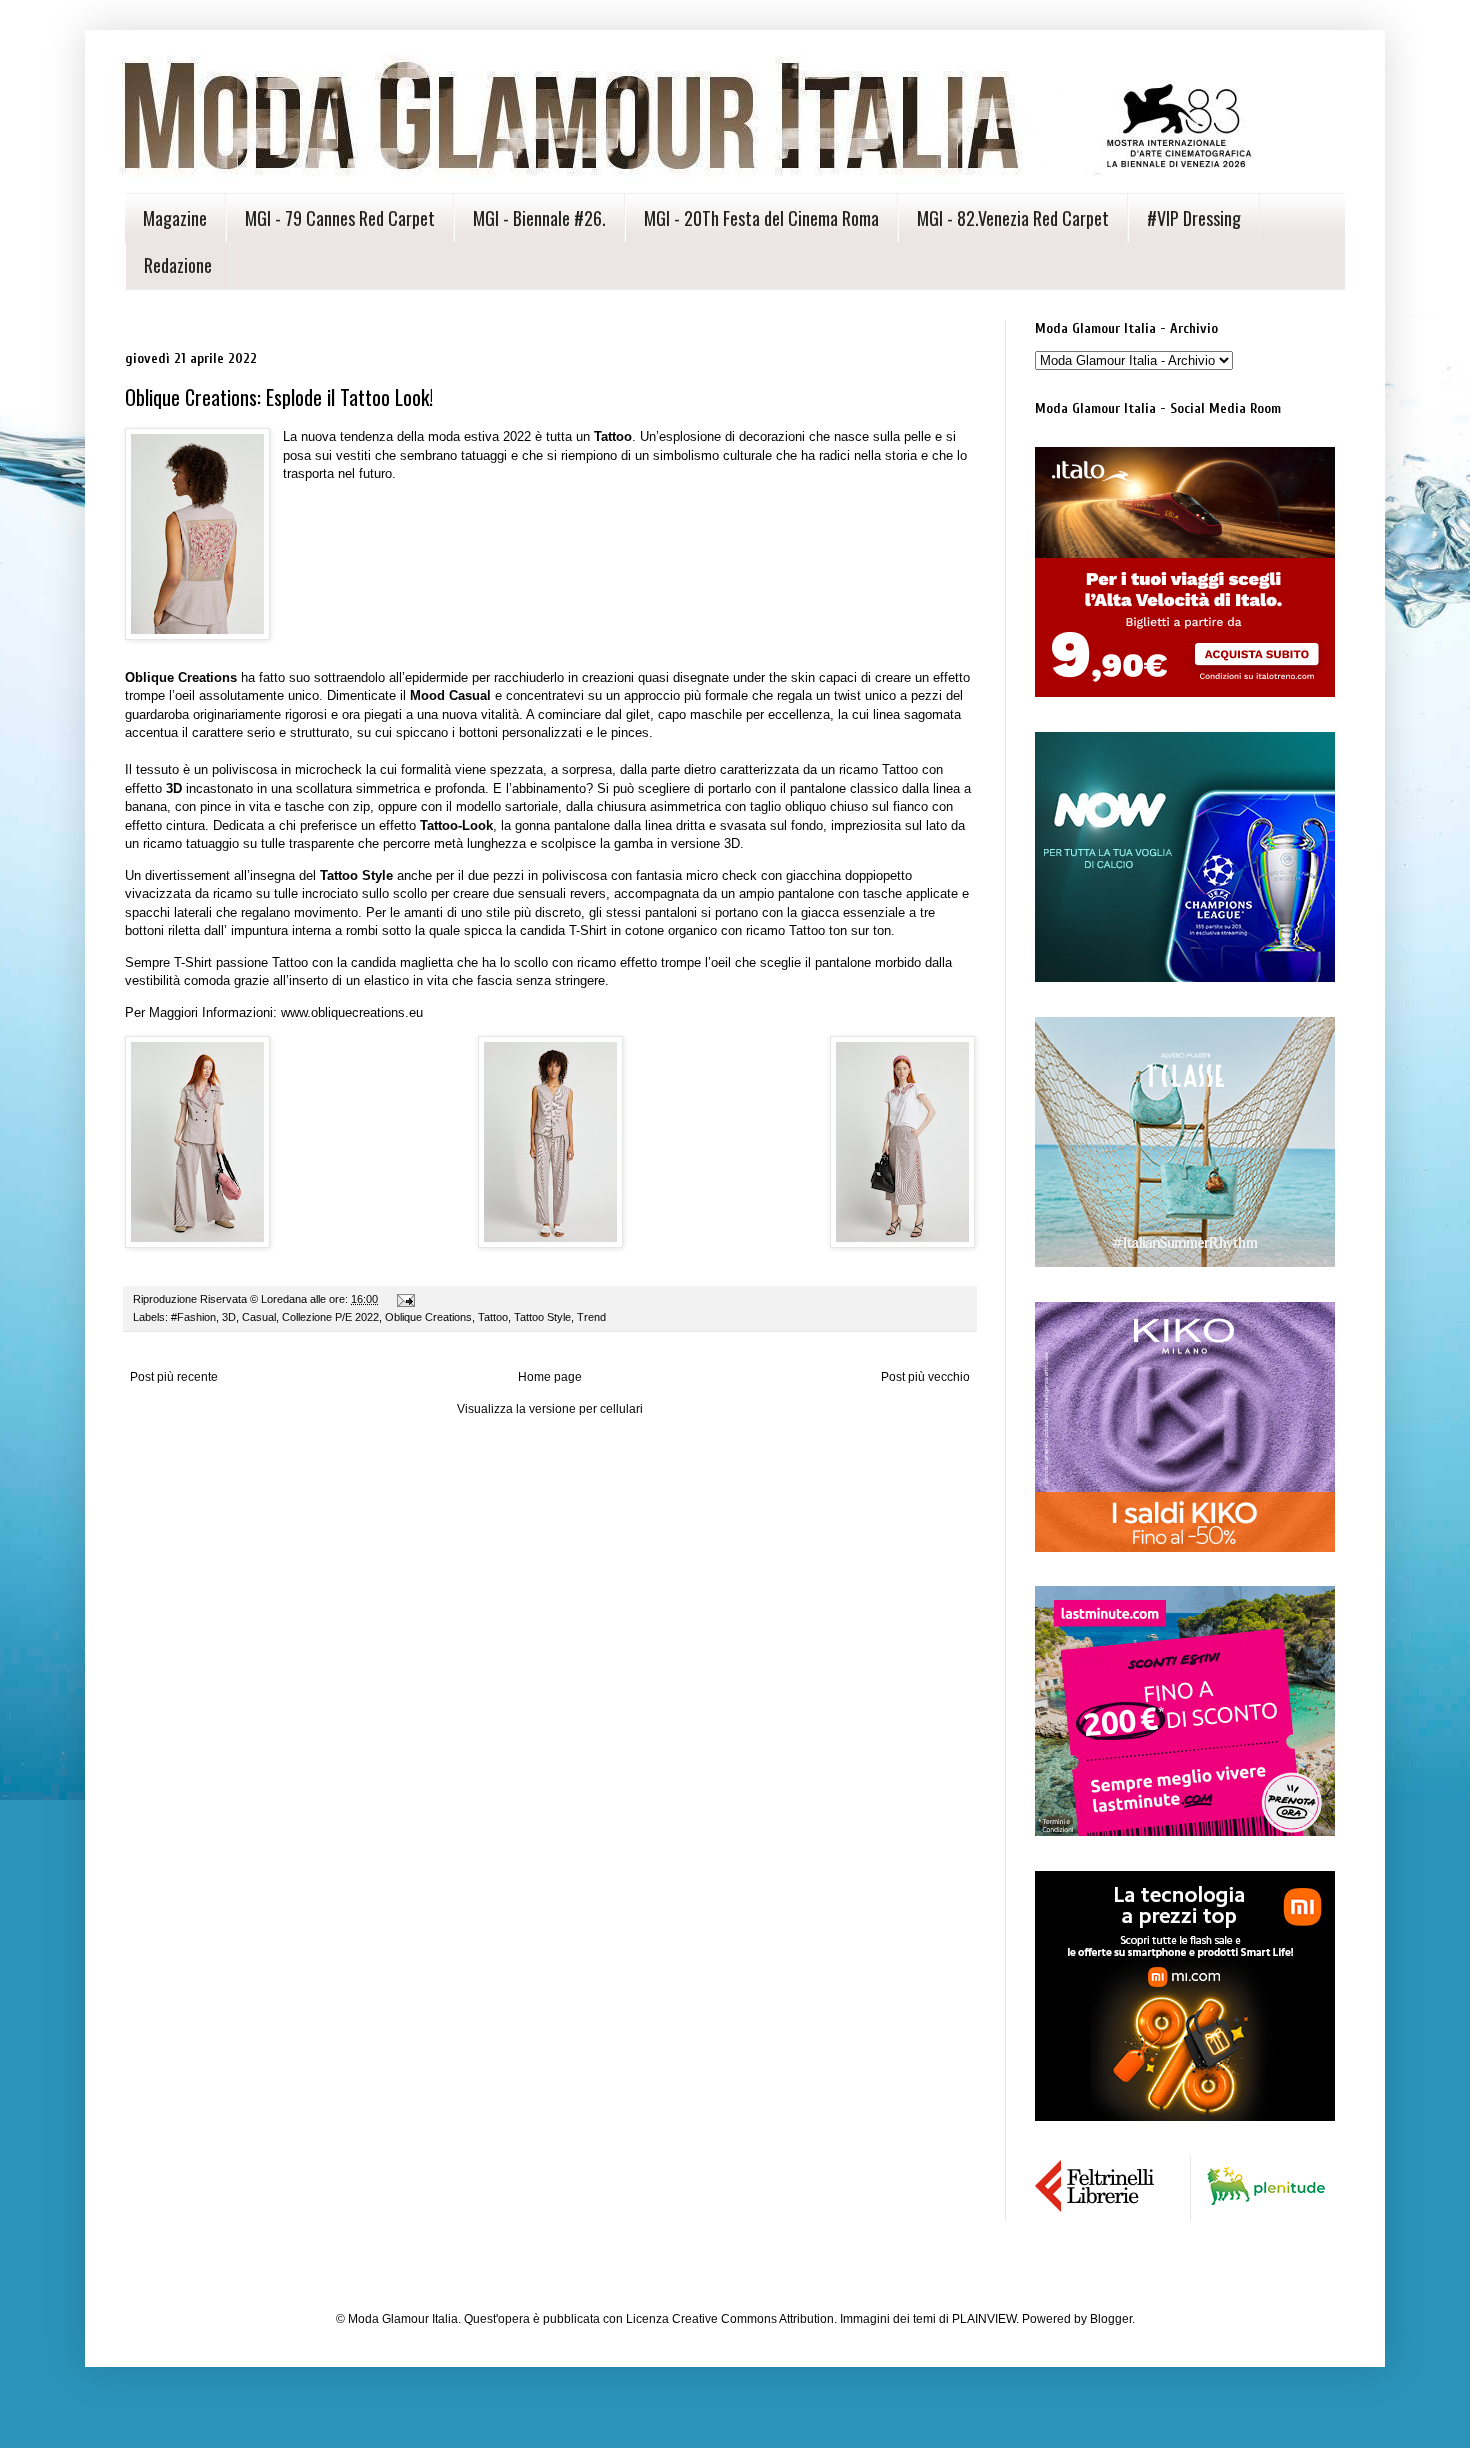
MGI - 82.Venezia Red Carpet (1013, 218)
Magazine (175, 218)
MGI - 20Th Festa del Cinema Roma (761, 218)
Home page (550, 1377)
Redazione (178, 265)
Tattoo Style (542, 1317)
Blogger (1111, 2319)
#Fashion (193, 1317)
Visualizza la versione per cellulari (550, 1409)
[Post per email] (405, 1299)
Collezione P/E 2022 (330, 1317)
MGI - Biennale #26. (539, 218)
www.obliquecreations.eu (352, 1012)
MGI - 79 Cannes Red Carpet (340, 218)
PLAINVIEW (984, 2319)
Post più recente (174, 1377)
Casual (259, 1317)
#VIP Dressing (1194, 218)
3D (229, 1317)
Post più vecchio (925, 1377)
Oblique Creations (428, 1317)
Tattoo (493, 1317)
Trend (591, 1317)
